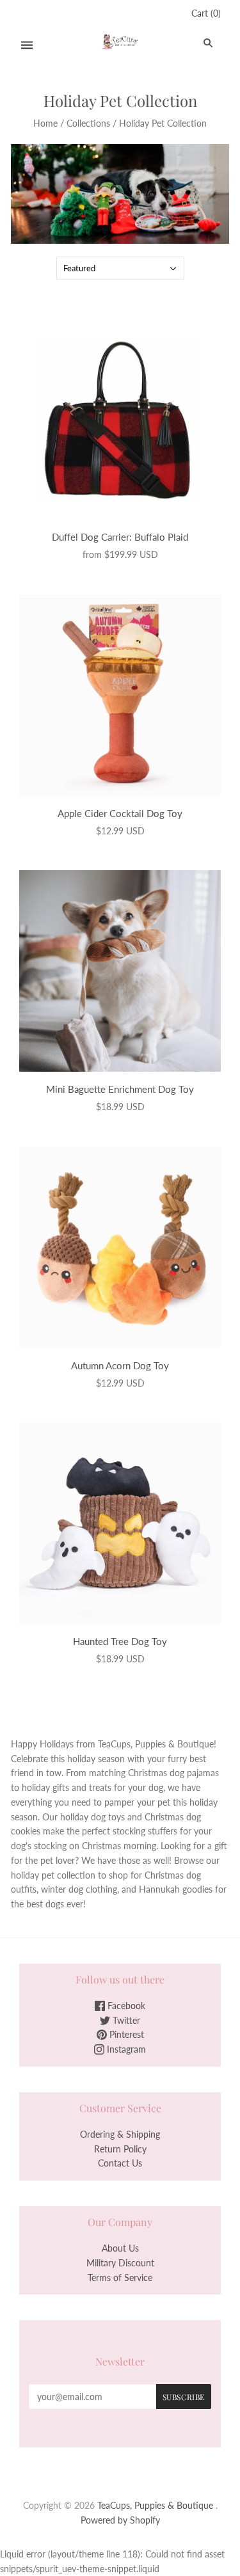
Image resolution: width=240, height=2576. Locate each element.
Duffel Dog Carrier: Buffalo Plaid (120, 537)
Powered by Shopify (120, 2520)
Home (45, 123)
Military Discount (120, 2263)
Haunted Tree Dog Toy (120, 1641)
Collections (88, 123)
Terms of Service (120, 2278)
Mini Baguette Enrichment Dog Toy (120, 1089)
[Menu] (27, 45)
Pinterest (125, 2034)
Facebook (125, 2006)
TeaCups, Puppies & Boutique (155, 2505)
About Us (120, 2248)
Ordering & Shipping (120, 2134)
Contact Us (120, 2163)
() (206, 13)
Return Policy (120, 2149)
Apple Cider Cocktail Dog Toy (120, 813)
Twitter (125, 2020)
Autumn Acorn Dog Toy (120, 1365)
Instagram (125, 2049)
